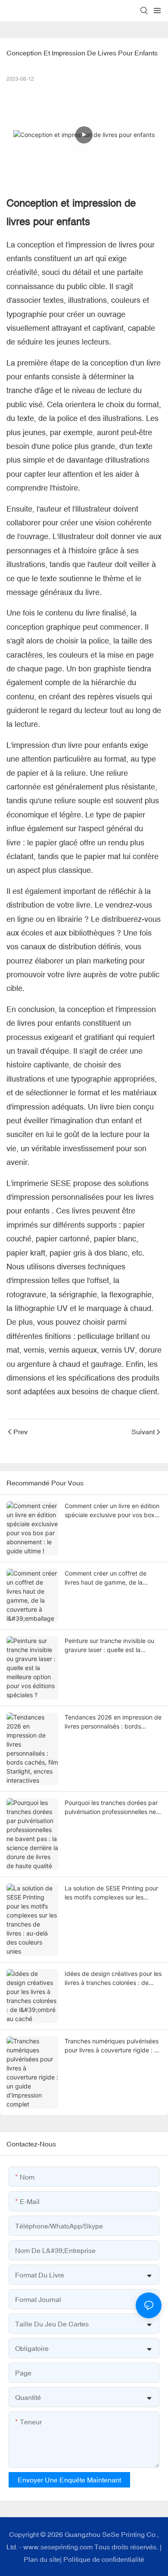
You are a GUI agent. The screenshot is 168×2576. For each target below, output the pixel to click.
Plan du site (42, 2559)
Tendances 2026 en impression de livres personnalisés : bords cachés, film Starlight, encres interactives (113, 1722)
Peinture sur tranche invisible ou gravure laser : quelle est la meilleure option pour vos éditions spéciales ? (112, 1646)
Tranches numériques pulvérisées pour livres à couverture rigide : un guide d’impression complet (113, 2046)
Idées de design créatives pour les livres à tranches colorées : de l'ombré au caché (113, 1978)
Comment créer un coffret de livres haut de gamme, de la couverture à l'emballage (106, 1578)
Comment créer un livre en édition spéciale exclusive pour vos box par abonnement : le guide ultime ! (113, 1511)
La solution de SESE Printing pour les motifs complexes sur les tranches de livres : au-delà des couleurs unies (111, 1893)
